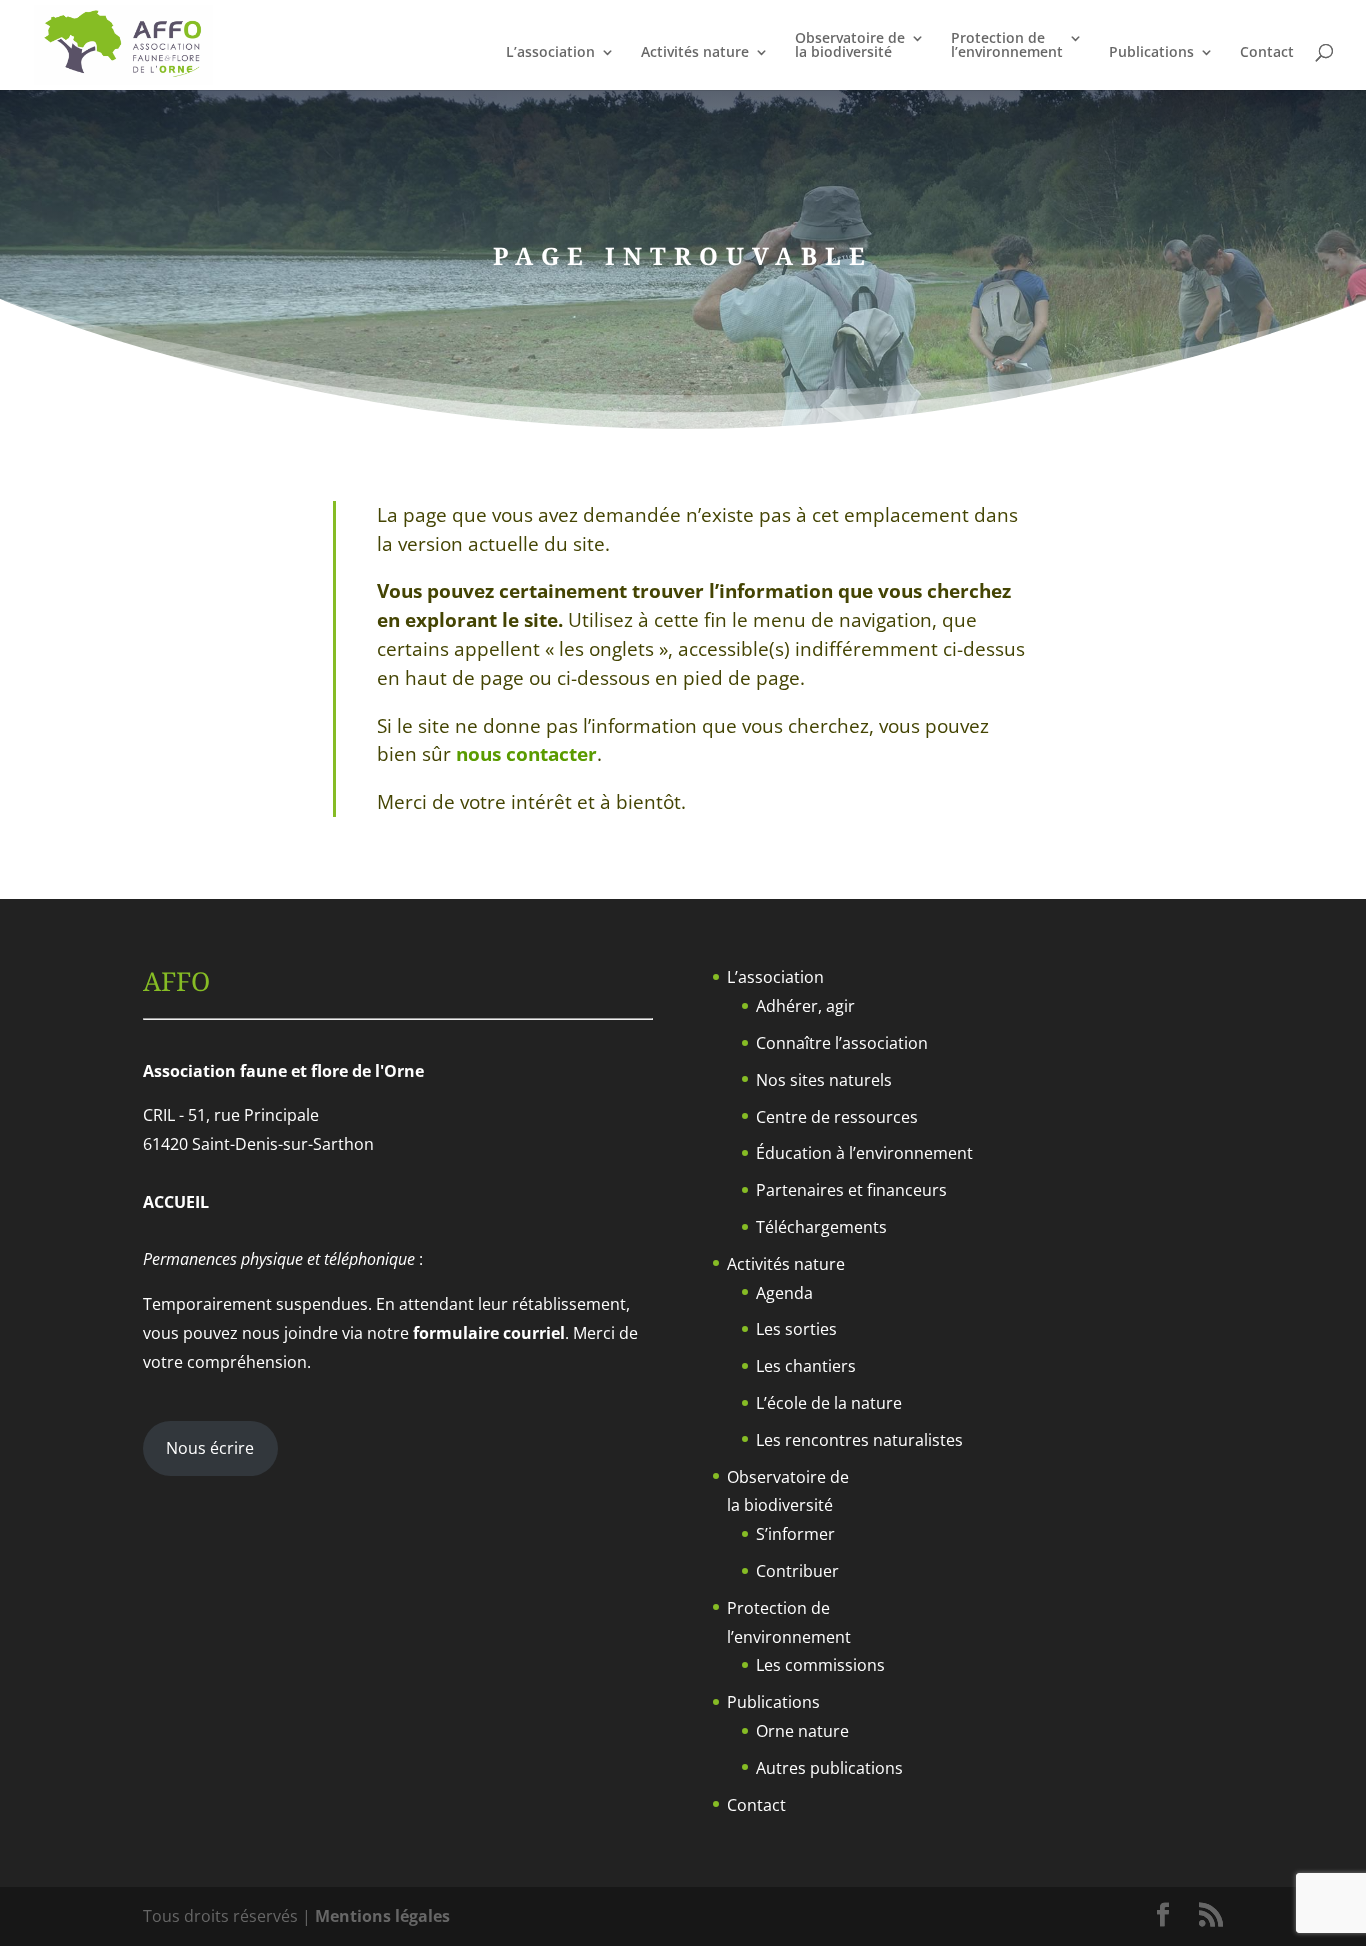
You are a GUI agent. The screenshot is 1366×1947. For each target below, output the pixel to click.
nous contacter (526, 754)
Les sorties (796, 1329)
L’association (550, 53)
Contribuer (797, 1571)
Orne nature (802, 1731)
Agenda (784, 1293)
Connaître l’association (842, 1043)
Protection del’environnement (1007, 46)
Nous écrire (210, 1448)
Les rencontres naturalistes (859, 1440)
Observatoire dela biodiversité (850, 46)
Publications (1151, 53)
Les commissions (820, 1665)
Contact (1267, 53)
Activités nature (695, 53)
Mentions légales (382, 1916)
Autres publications (829, 1768)
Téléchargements (821, 1227)
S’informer (795, 1534)
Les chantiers (806, 1366)
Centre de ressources (837, 1117)
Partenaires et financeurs (851, 1190)
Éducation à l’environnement (864, 1153)
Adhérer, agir (805, 1006)
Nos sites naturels (824, 1080)
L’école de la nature (829, 1403)
